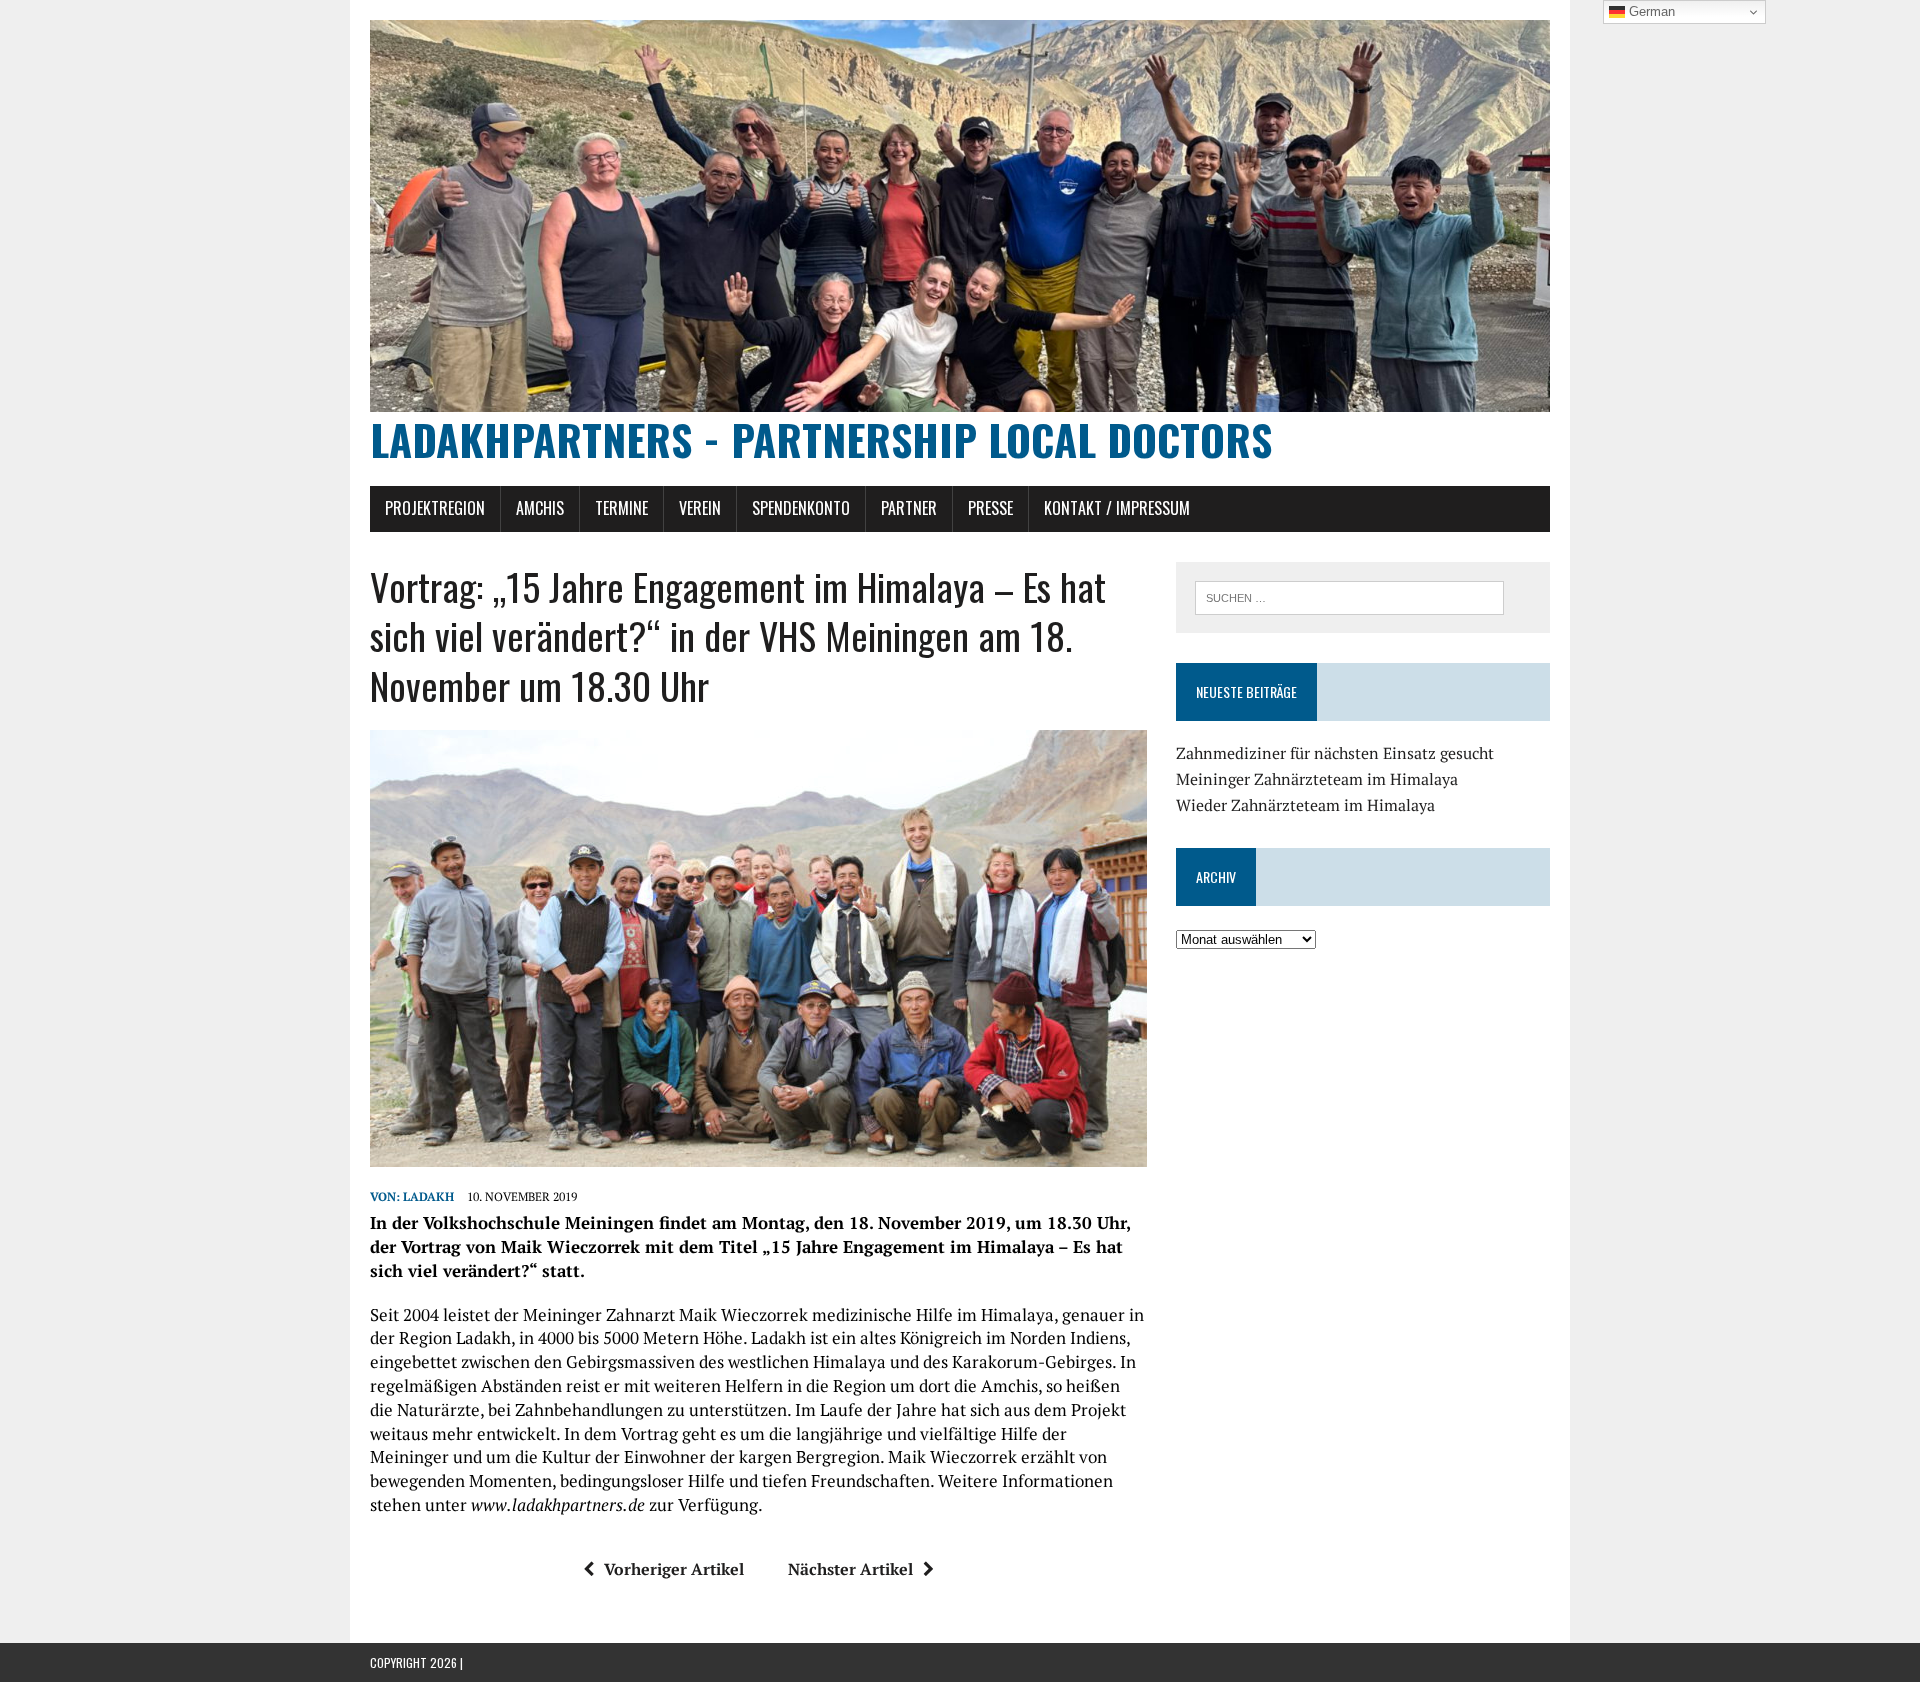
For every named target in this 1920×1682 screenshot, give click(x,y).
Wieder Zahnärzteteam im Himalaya (1305, 805)
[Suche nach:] (1349, 596)
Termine (621, 508)
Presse (990, 508)
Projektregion (435, 508)
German (1650, 11)
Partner (909, 508)
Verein (700, 508)
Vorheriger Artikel (674, 1569)
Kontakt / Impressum (1117, 508)
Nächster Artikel (850, 1569)
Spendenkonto (801, 508)
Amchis (540, 508)
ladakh (428, 1196)
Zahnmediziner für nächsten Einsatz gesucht (1335, 753)
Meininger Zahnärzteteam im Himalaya (1317, 779)
